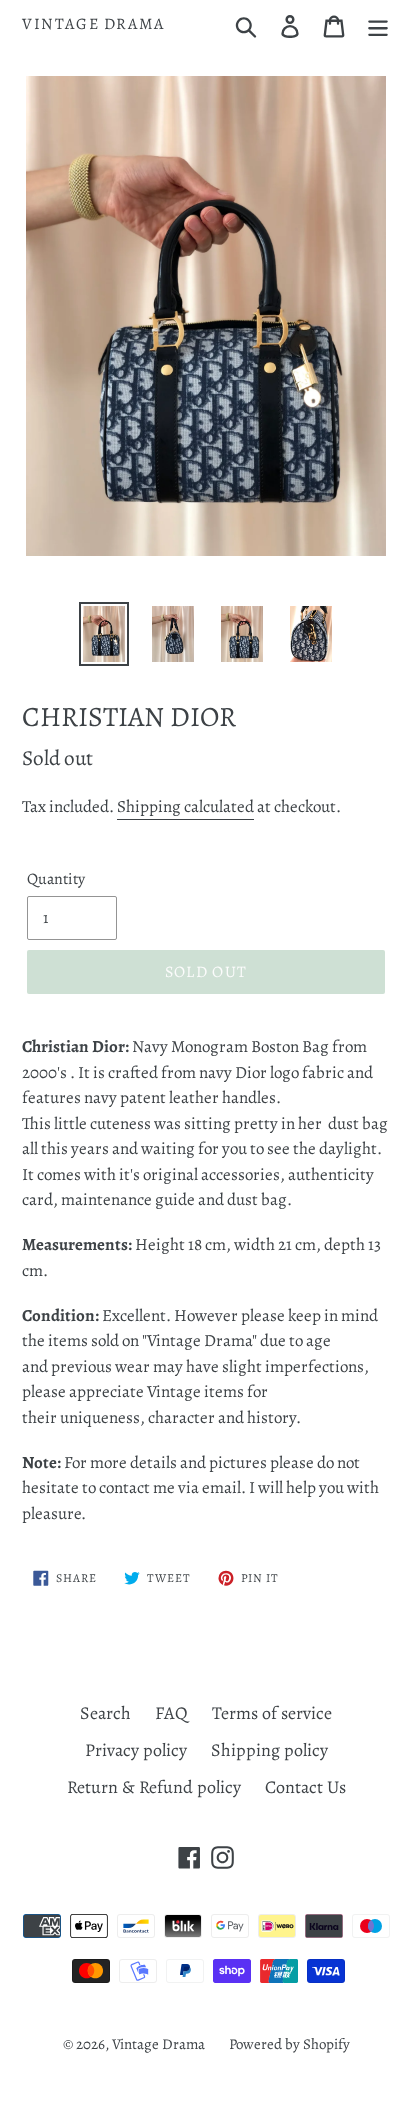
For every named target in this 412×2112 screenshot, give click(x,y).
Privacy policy (136, 1750)
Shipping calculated (185, 806)
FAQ (171, 1713)
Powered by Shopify (289, 2044)
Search (105, 1713)
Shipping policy (269, 1750)
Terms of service (272, 1713)
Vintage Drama (93, 24)
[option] (104, 634)
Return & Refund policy (154, 1787)
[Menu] (378, 24)
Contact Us (305, 1787)
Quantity (56, 879)
